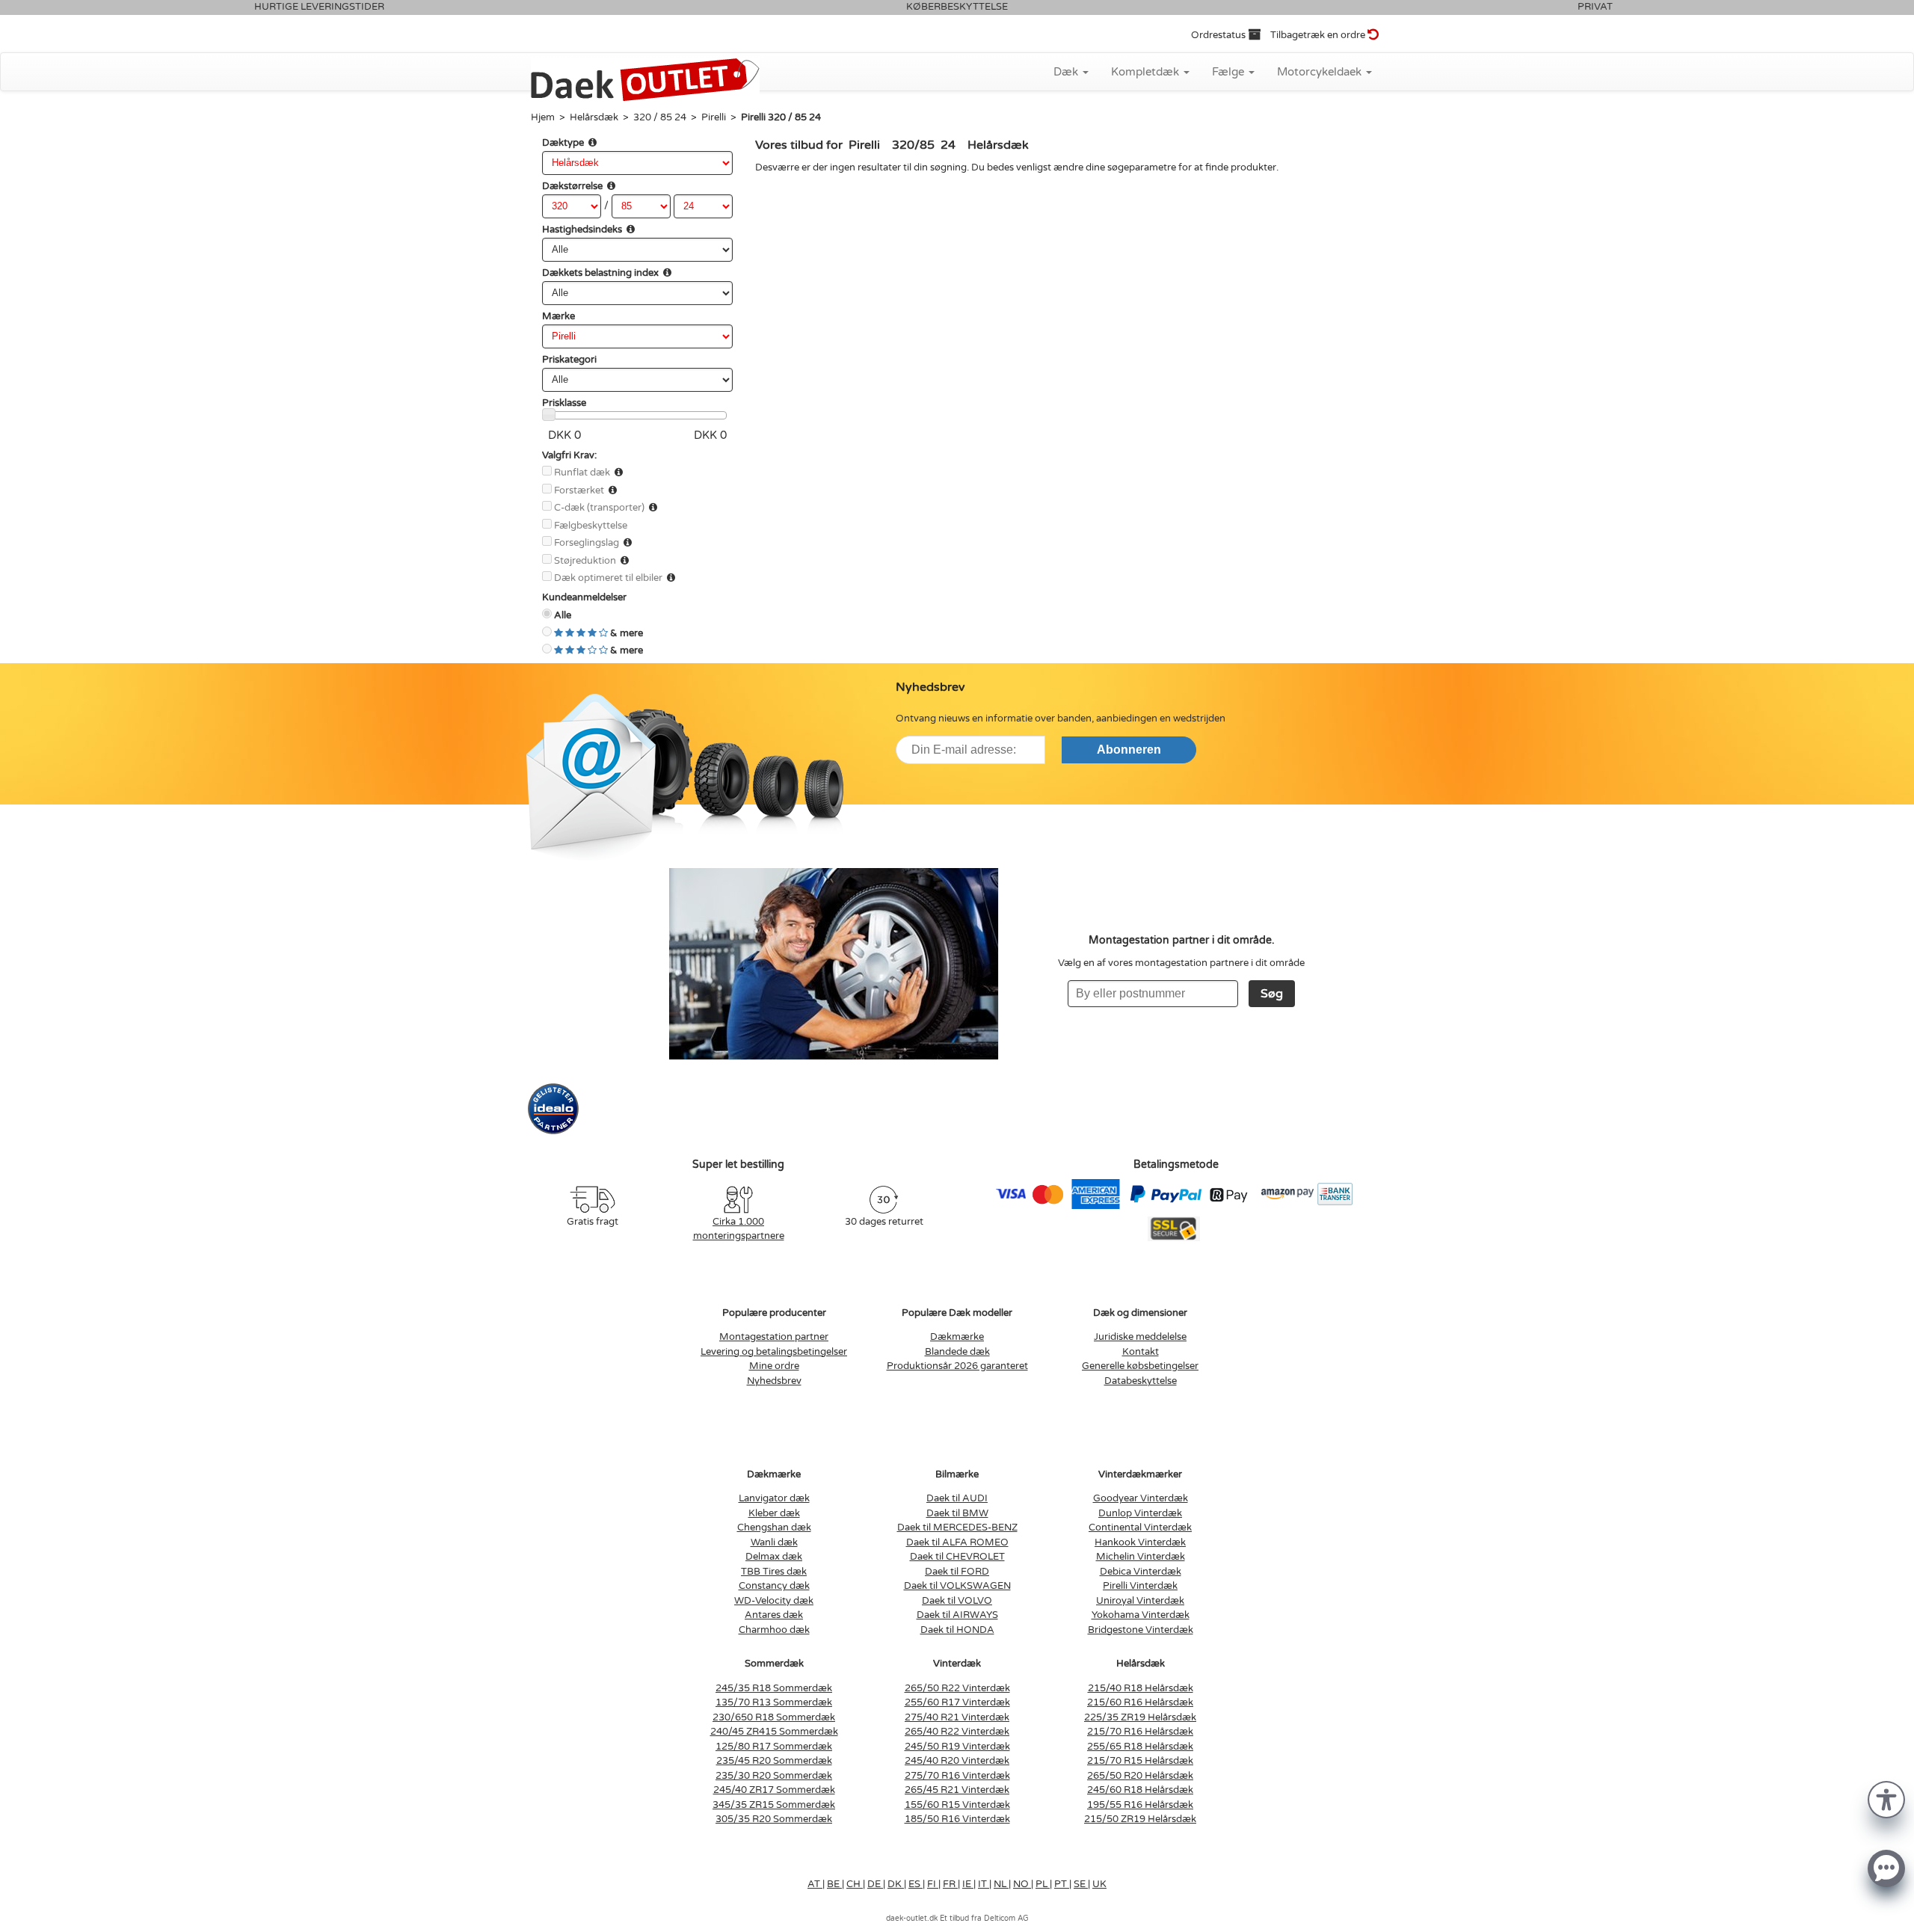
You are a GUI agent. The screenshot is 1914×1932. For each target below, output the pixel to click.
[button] (1886, 1799)
